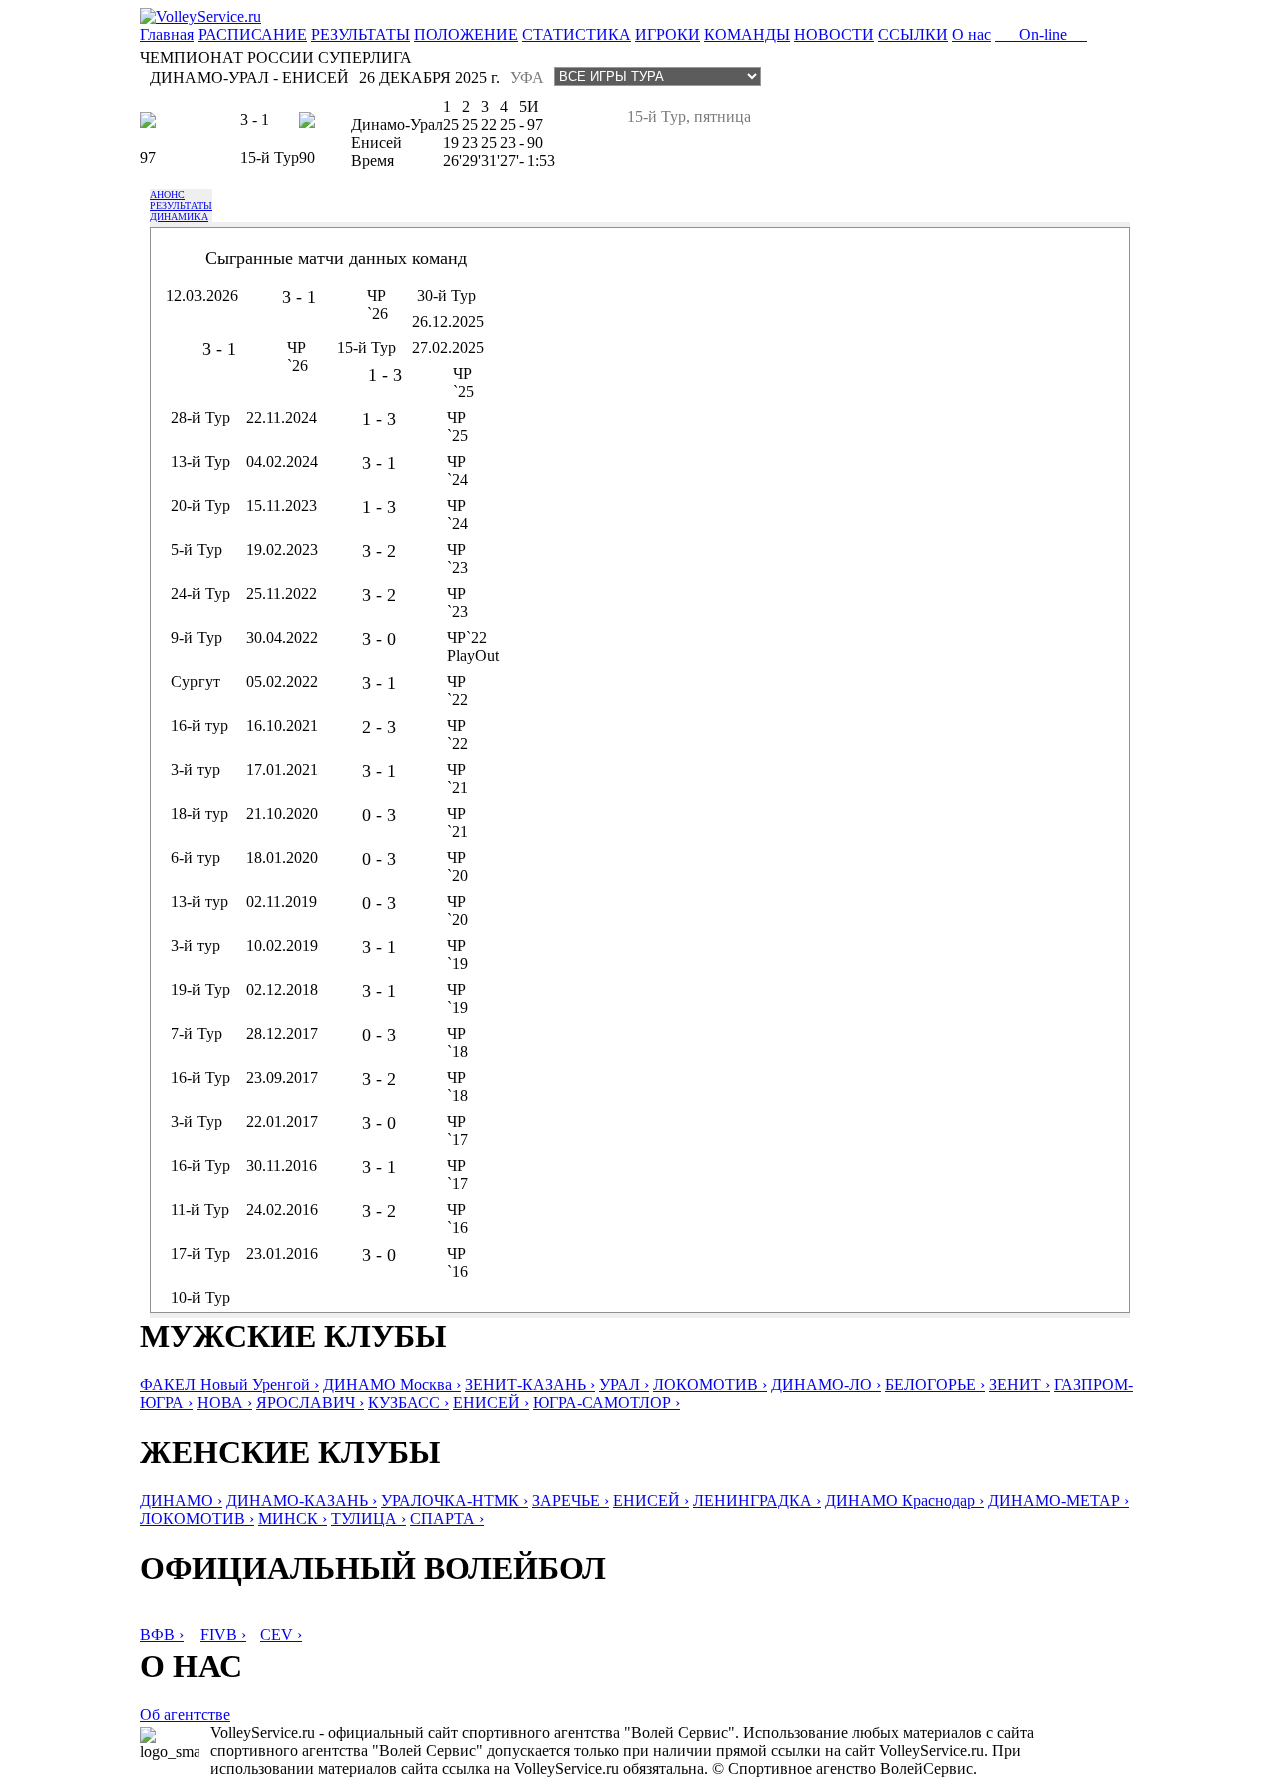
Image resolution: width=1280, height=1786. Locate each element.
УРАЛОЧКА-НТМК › (454, 1500)
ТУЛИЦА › (368, 1518)
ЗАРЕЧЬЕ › (570, 1500)
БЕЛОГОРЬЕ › (935, 1384)
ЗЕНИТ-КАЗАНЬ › (530, 1384)
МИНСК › (292, 1518)
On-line (1041, 34)
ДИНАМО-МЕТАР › (1058, 1500)
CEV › (281, 1634)
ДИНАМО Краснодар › (904, 1500)
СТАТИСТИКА (576, 34)
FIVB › (223, 1634)
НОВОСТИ (834, 34)
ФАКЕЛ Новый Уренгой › (229, 1384)
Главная (167, 34)
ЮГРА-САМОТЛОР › (606, 1402)
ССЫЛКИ (913, 34)
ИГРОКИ (667, 34)
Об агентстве (185, 1714)
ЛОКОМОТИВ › (710, 1384)
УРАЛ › (624, 1384)
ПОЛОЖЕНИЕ (466, 34)
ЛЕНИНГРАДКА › (757, 1500)
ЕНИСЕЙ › (491, 1402)
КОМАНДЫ (747, 34)
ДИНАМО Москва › (392, 1384)
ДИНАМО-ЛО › (826, 1384)
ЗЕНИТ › (1019, 1384)
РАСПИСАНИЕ (252, 34)
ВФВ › (162, 1634)
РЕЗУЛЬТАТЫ (360, 34)
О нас (971, 34)
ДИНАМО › (181, 1500)
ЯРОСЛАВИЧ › (310, 1402)
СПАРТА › (447, 1518)
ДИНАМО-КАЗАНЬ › (301, 1500)
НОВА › (224, 1402)
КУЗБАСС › (408, 1402)
